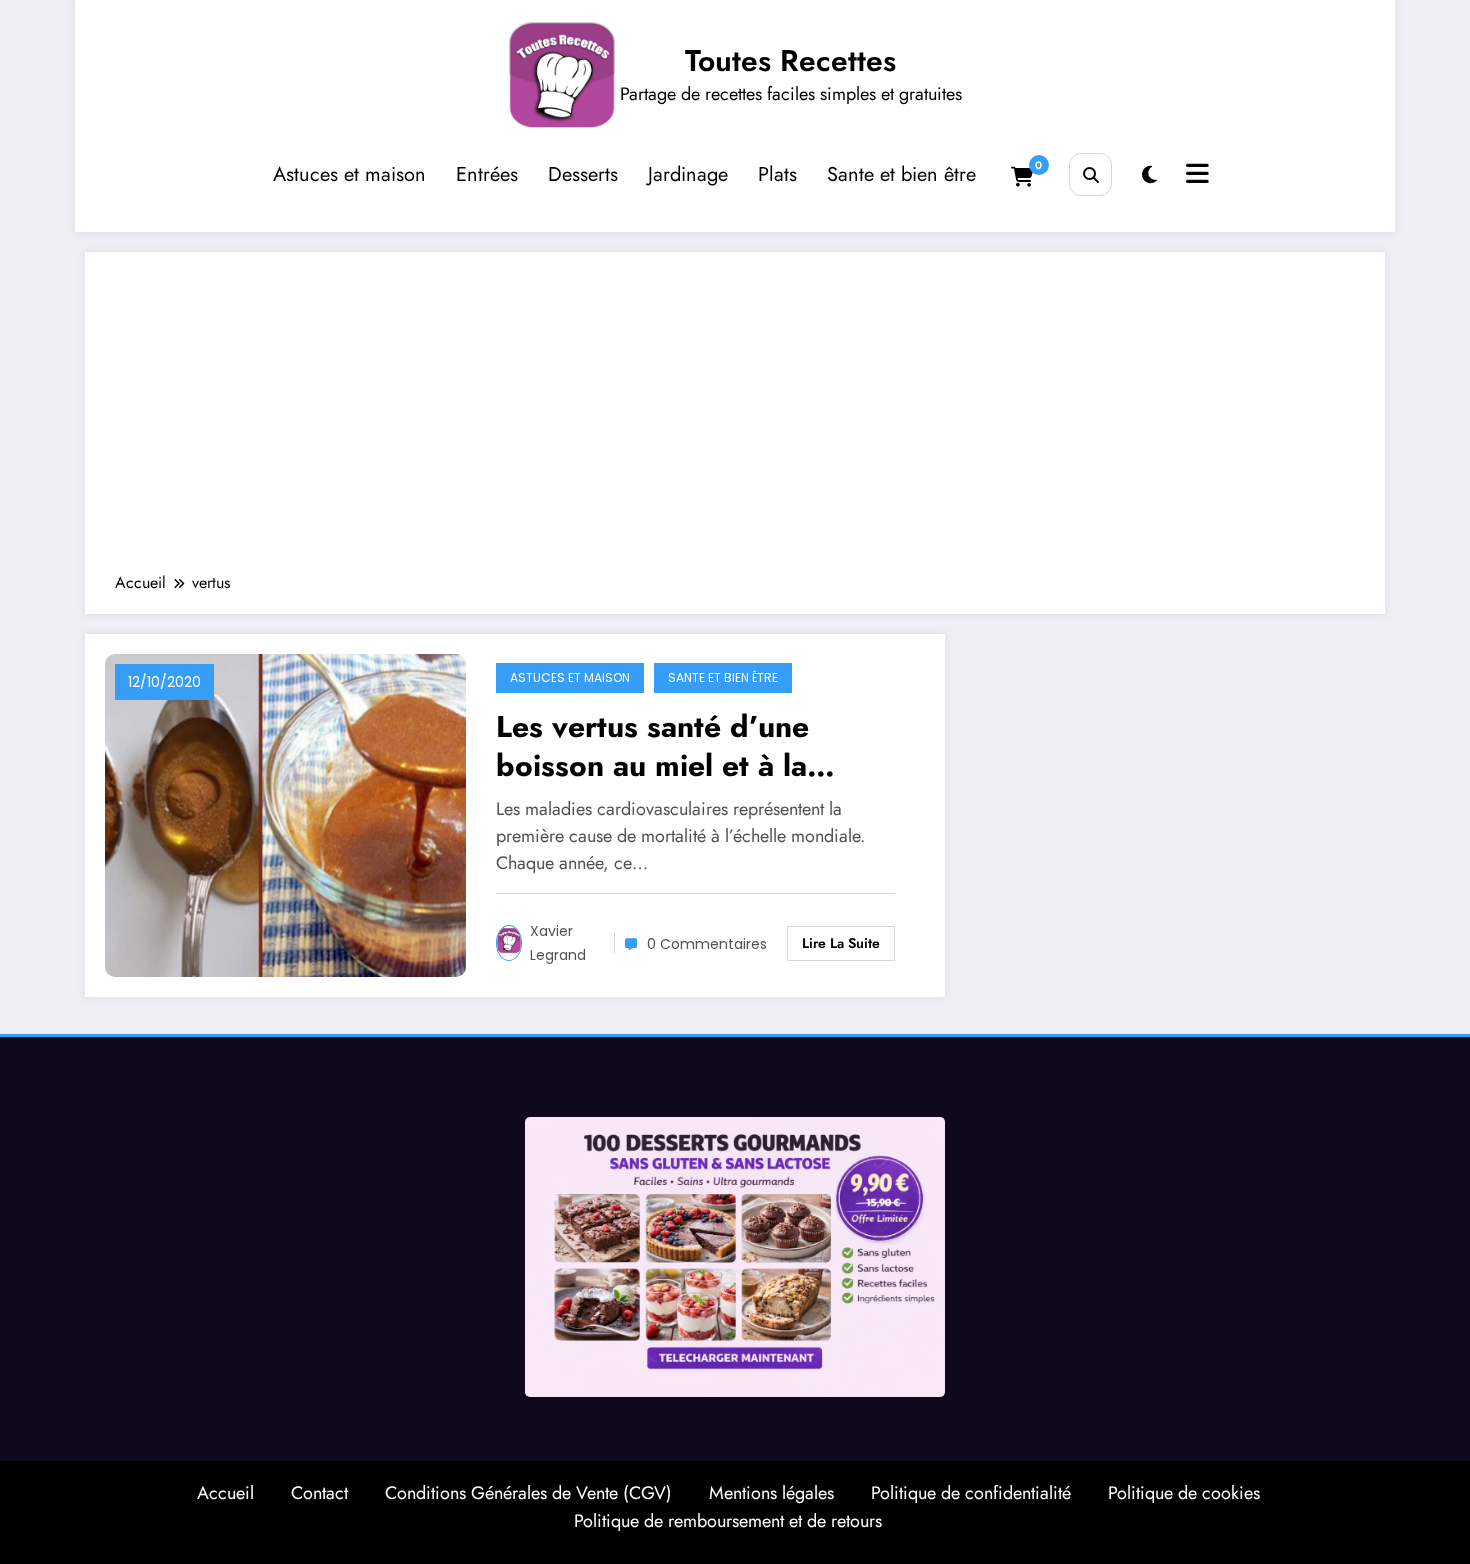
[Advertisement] (735, 422)
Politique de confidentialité (971, 1493)
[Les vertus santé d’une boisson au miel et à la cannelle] (285, 813)
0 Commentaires (707, 944)
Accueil (225, 1493)
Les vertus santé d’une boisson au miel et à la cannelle (652, 746)
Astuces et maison (349, 174)
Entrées (487, 174)
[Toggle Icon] (1195, 176)
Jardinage (688, 174)
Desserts (583, 174)
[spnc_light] (1149, 175)
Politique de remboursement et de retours (728, 1521)
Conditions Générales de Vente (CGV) (528, 1493)
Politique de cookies (1184, 1493)
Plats (777, 174)
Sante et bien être (901, 174)
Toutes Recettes (790, 60)
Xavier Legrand (558, 943)
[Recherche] (1090, 174)
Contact (319, 1493)
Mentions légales (771, 1493)
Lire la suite (841, 943)
